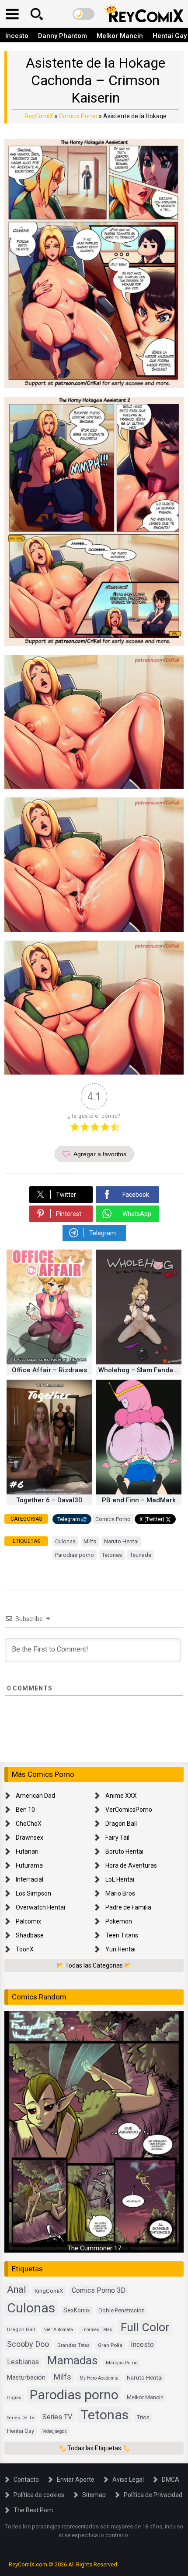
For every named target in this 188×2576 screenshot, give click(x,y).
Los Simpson (33, 1893)
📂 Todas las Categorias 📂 (94, 1965)
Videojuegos (55, 2431)
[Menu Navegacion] (12, 14)
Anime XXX (121, 1796)
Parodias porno (75, 1555)
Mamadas (72, 2360)
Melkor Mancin (120, 36)
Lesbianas (23, 2362)
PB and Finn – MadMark (139, 1500)
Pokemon (119, 1921)
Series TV (57, 2417)
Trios (143, 2417)
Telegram (69, 1519)
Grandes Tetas (73, 2345)
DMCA (171, 2480)
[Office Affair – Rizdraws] (49, 1362)
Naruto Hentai (121, 1541)
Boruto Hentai (124, 1851)
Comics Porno (78, 116)
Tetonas (112, 1555)
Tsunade (141, 1555)
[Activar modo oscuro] (84, 14)
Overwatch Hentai (40, 1907)
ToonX (25, 1949)
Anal (17, 2289)
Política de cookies (39, 2495)
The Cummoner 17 (94, 2248)
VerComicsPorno (129, 1810)
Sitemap (94, 2495)
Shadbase (30, 1935)
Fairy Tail (117, 1838)
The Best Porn (33, 2510)
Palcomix (28, 1921)
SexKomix (77, 2310)
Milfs (90, 1541)
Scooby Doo (28, 2344)
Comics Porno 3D (99, 2290)
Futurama (29, 1865)
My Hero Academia (99, 2378)
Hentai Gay (21, 2431)
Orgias (14, 2398)
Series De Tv (21, 2418)
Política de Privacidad (153, 2495)
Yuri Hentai (120, 1949)
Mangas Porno (122, 2363)
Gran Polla (110, 2345)
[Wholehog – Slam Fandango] (139, 1362)
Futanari (27, 1851)
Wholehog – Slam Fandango (140, 1370)
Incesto (17, 36)
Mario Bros (120, 1893)
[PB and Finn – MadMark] (139, 1492)
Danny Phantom (63, 36)
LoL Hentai (120, 1879)
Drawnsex (30, 1838)
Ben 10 (25, 1810)
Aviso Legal (128, 2480)
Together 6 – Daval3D (49, 1500)
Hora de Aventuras (131, 1865)
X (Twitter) (152, 1519)
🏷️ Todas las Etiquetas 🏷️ (94, 2448)
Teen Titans (122, 1935)
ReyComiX (39, 116)
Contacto (26, 2480)
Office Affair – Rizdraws (49, 1370)
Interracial (30, 1879)
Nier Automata (58, 2330)
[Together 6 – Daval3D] (49, 1492)
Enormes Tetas (97, 2330)
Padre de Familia (128, 1907)
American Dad (35, 1796)
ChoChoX (29, 1824)
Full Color (145, 2327)
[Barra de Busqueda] (37, 14)
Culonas (65, 1541)
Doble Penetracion (122, 2310)
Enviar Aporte (76, 2480)
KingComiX (49, 2291)
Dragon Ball (121, 1824)
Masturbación (26, 2377)
